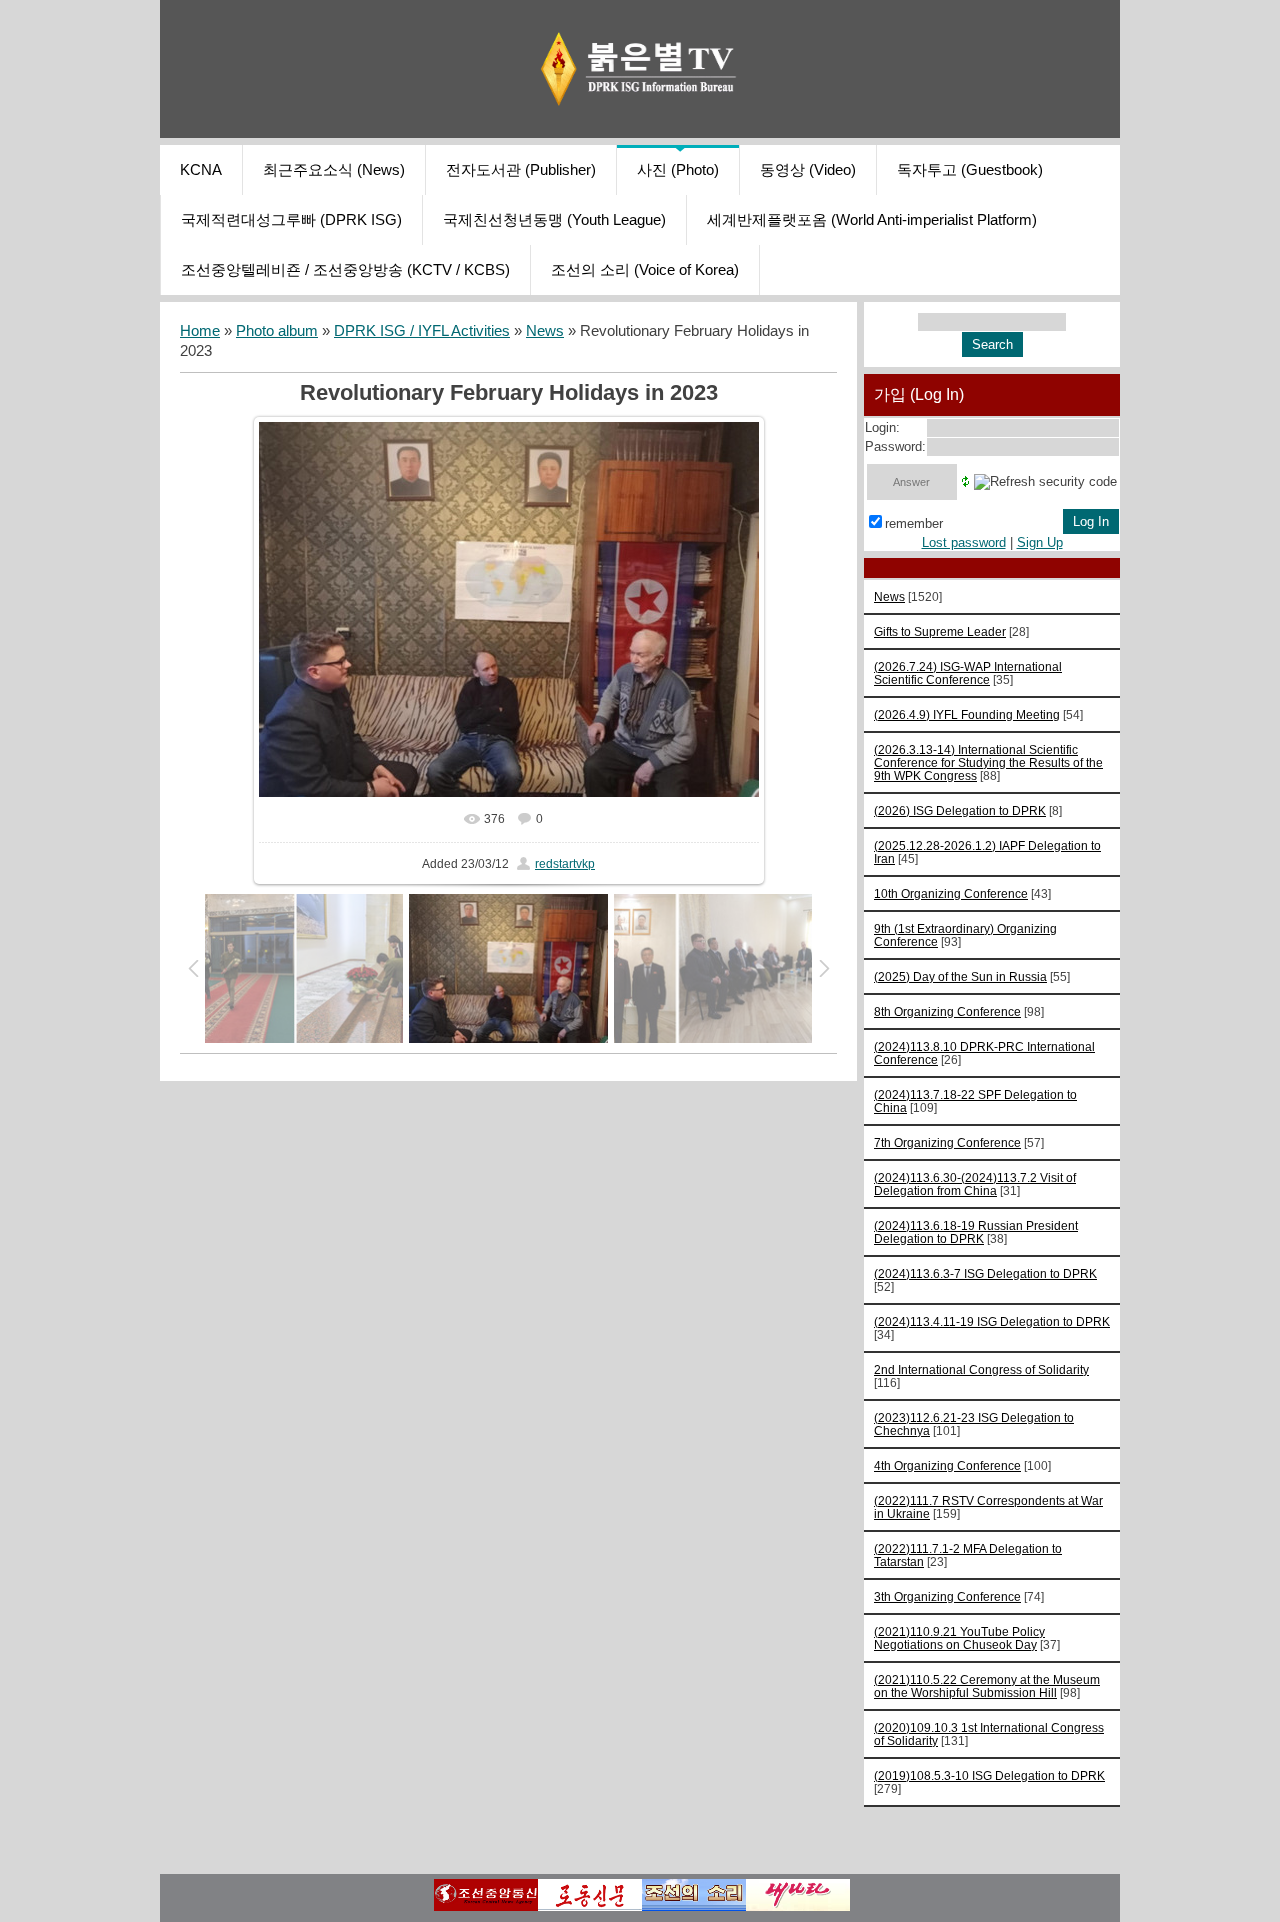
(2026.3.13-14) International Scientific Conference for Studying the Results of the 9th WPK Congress (988, 762)
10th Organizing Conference (951, 893)
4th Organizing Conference (947, 1465)
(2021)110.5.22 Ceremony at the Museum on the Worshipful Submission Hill (987, 1686)
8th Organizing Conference (947, 1011)
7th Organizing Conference (947, 1142)
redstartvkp (565, 864)
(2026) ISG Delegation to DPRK (960, 810)
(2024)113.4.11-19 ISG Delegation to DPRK (992, 1321)
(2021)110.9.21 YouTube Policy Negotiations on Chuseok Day (959, 1638)
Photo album (277, 331)
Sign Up (1040, 542)
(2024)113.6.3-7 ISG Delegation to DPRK (985, 1273)
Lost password (964, 542)
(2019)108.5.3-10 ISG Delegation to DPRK (989, 1775)
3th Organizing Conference (947, 1596)
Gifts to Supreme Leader (940, 631)
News (545, 331)
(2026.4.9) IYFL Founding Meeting (967, 714)
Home (200, 331)
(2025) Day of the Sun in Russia (960, 976)
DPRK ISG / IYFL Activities (422, 331)
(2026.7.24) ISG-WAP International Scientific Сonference (968, 673)
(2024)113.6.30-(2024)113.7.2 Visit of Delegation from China (975, 1184)
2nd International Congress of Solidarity (981, 1369)
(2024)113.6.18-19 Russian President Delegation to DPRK (976, 1232)
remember (914, 523)
